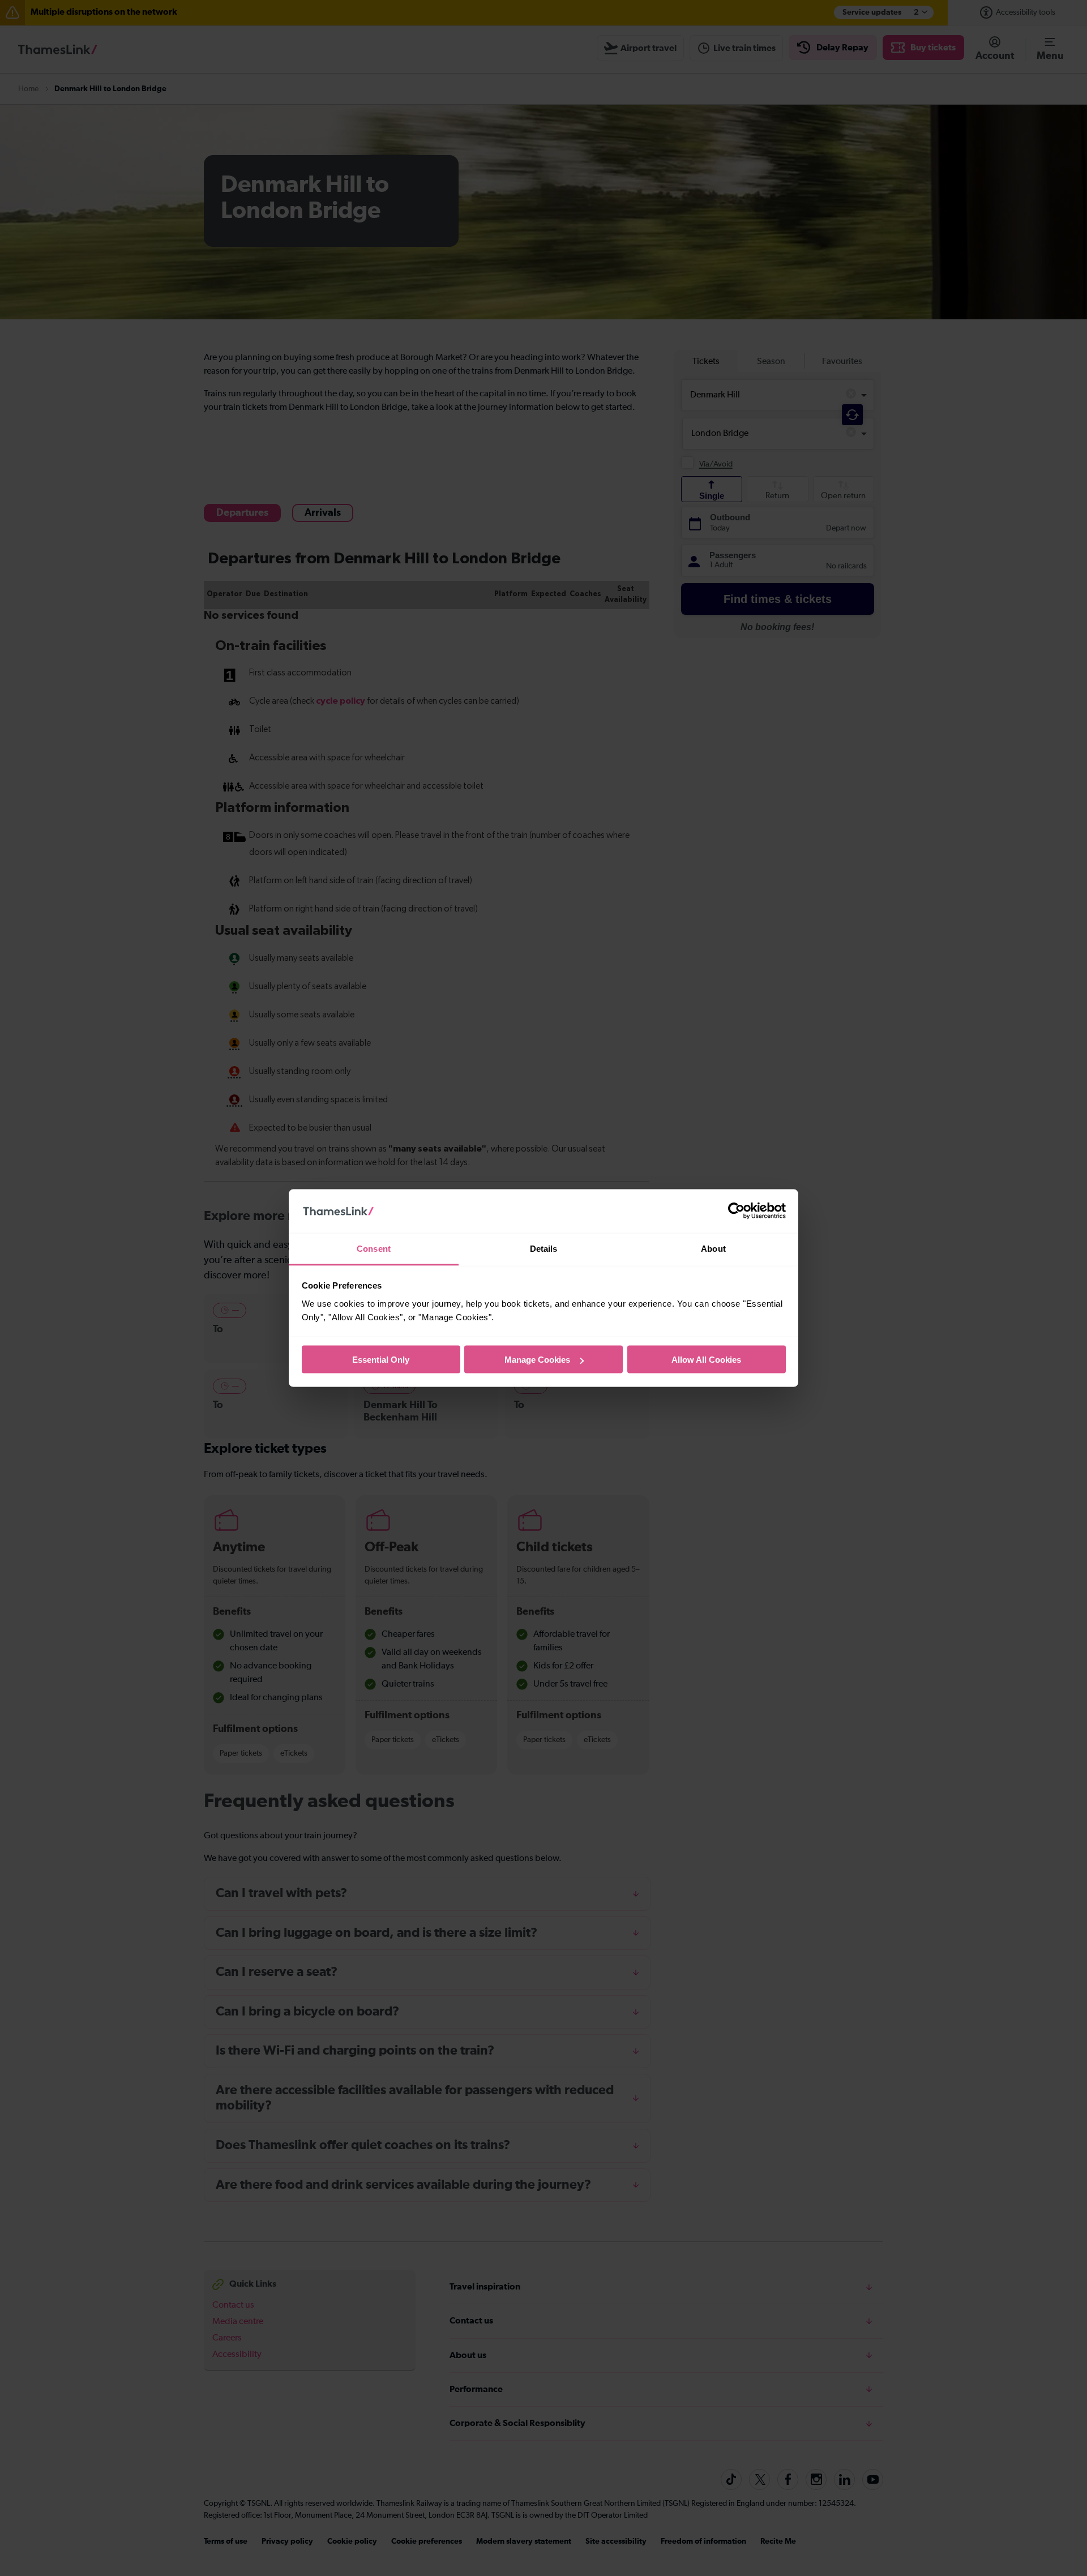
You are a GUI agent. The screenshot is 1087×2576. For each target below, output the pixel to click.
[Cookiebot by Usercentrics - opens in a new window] (736, 1211)
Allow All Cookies (706, 1360)
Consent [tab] (374, 1248)
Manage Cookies (537, 1360)
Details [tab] (544, 1248)
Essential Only (381, 1360)
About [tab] (713, 1248)
